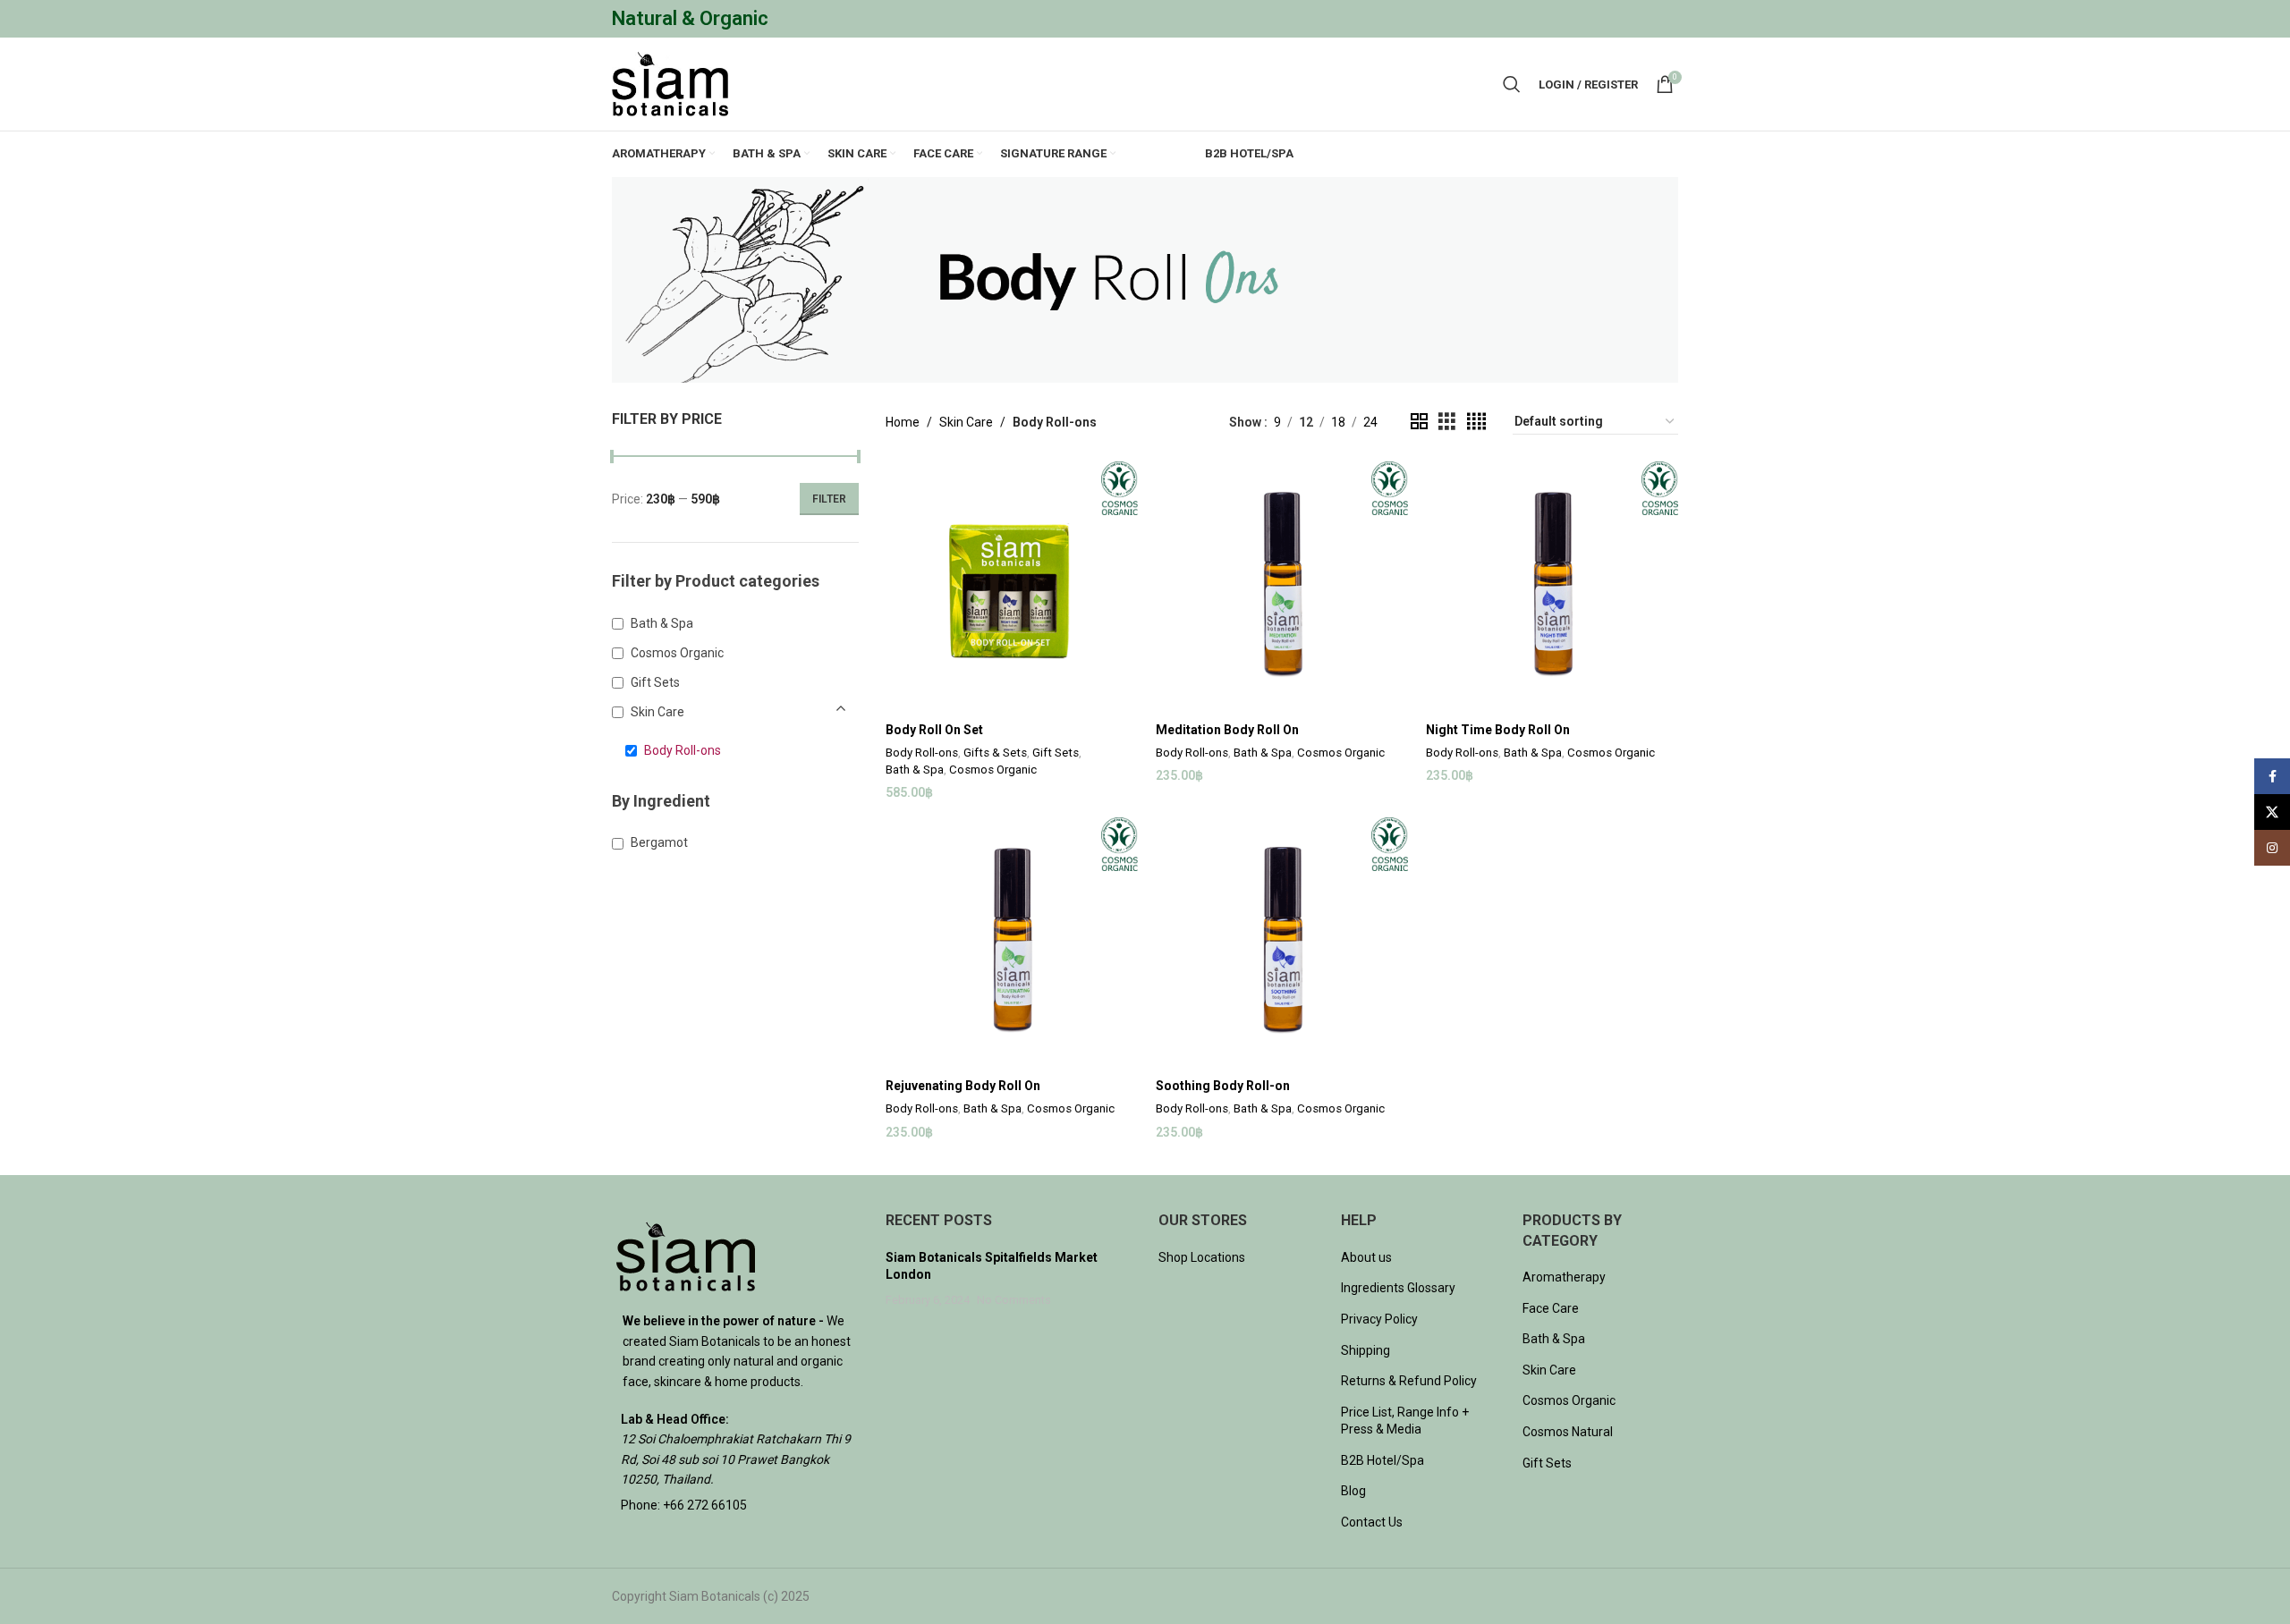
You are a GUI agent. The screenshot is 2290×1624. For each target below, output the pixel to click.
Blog (1353, 1491)
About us (1366, 1257)
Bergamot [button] (659, 842)
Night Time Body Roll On (1498, 730)
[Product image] (1012, 588)
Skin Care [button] (657, 712)
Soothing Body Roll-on (1223, 1086)
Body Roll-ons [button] (683, 750)
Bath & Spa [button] (662, 623)
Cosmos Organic (993, 770)
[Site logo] (670, 83)
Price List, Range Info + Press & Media (1405, 1421)
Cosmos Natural (1568, 1432)
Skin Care (966, 422)
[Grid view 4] (1476, 422)
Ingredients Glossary (1398, 1288)
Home (903, 422)
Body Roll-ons (922, 753)
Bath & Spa (915, 770)
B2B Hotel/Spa (1382, 1460)
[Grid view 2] (1419, 422)
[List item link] (735, 1505)
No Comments (1014, 1300)
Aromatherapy (1564, 1277)
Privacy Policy (1379, 1319)
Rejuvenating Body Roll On (963, 1086)
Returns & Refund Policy (1409, 1381)
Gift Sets (1056, 753)
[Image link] (686, 1256)
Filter (829, 499)
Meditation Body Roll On (1227, 730)
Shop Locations (1202, 1257)
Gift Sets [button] (655, 682)
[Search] (1512, 84)
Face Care (1551, 1308)
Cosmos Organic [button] (677, 653)
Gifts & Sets (995, 753)
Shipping (1366, 1350)
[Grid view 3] (1447, 422)
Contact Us (1372, 1522)
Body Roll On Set (934, 730)
